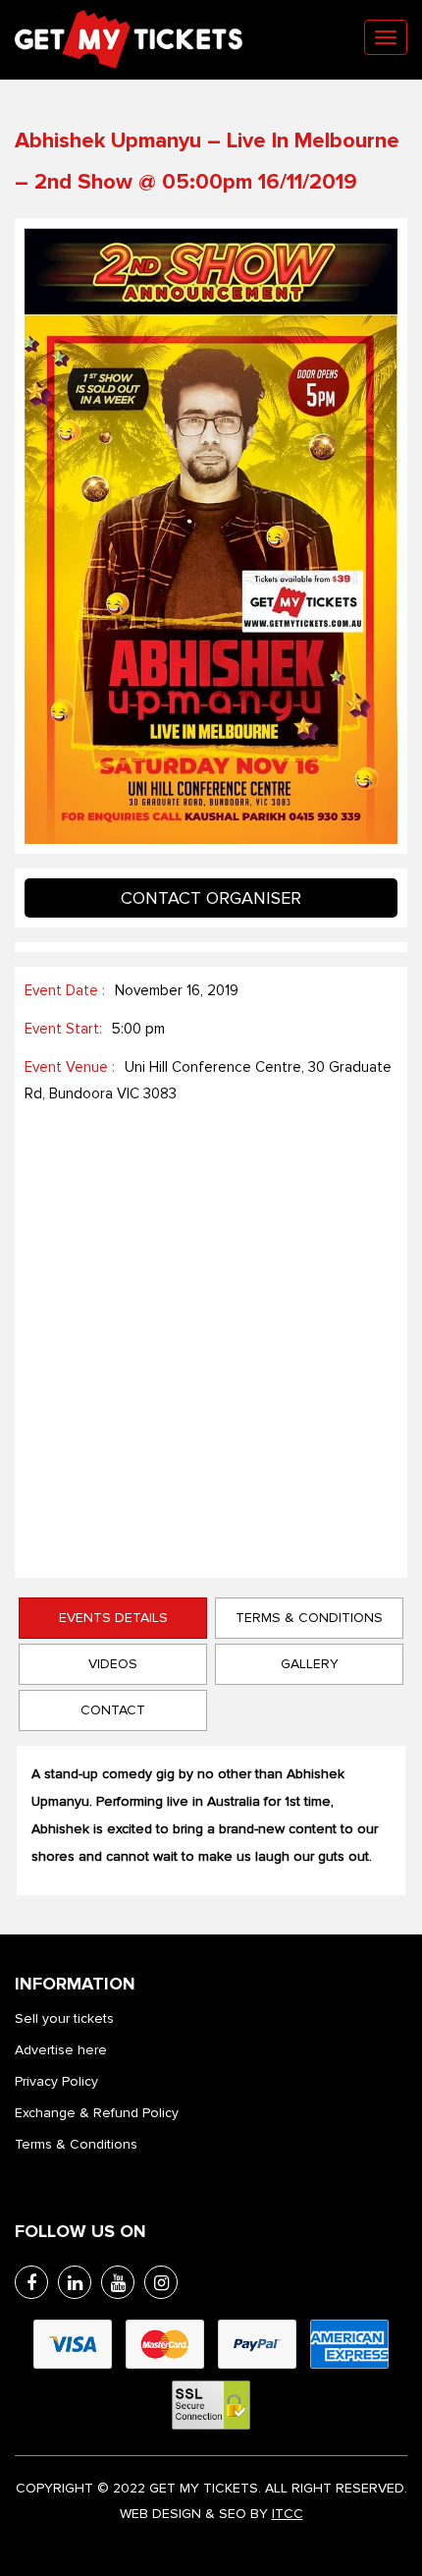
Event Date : (65, 990)
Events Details (113, 1618)
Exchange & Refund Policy (97, 2113)
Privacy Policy (56, 2081)
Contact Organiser (211, 898)
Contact (113, 1710)
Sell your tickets (64, 2018)
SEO (233, 2514)
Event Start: (63, 1029)
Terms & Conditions (309, 1618)
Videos (113, 1664)
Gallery (310, 1664)
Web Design (160, 2514)
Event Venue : (70, 1067)
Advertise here (61, 2050)
